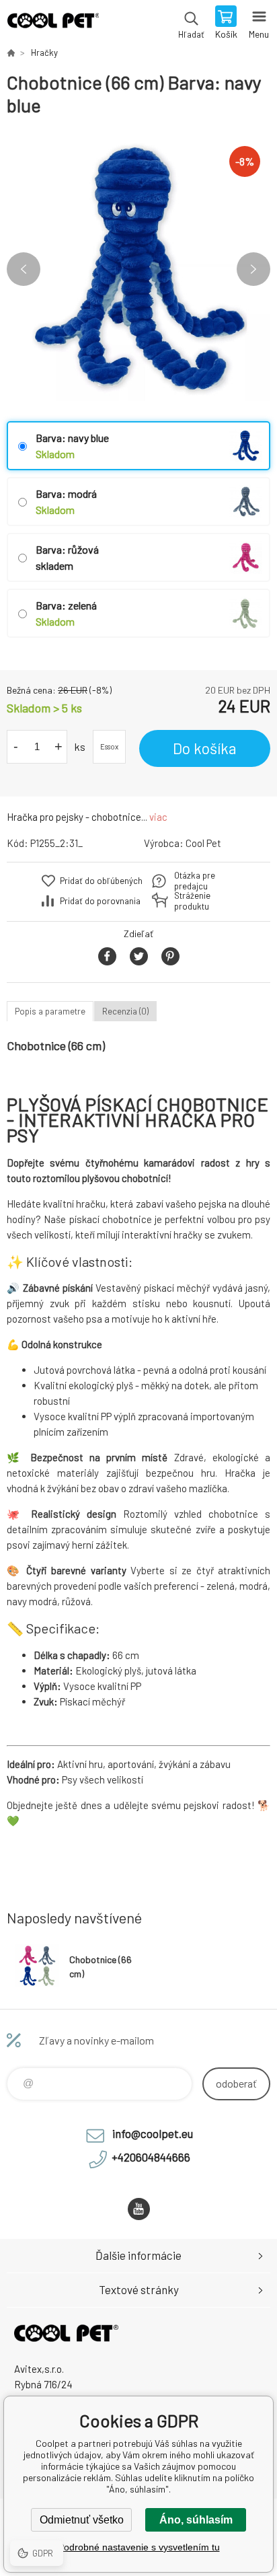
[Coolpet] (11, 52)
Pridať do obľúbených (101, 881)
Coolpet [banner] (53, 24)
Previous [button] (24, 269)
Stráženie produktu (192, 901)
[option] (138, 269)
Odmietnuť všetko (82, 2520)
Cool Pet (203, 843)
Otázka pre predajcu (195, 881)
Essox (109, 746)
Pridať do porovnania (100, 901)
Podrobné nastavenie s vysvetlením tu (139, 2547)
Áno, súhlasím (196, 2520)
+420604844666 (151, 2157)
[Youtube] (139, 2209)
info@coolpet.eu (153, 2133)
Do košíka (205, 748)
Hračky (44, 52)
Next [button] (253, 269)
